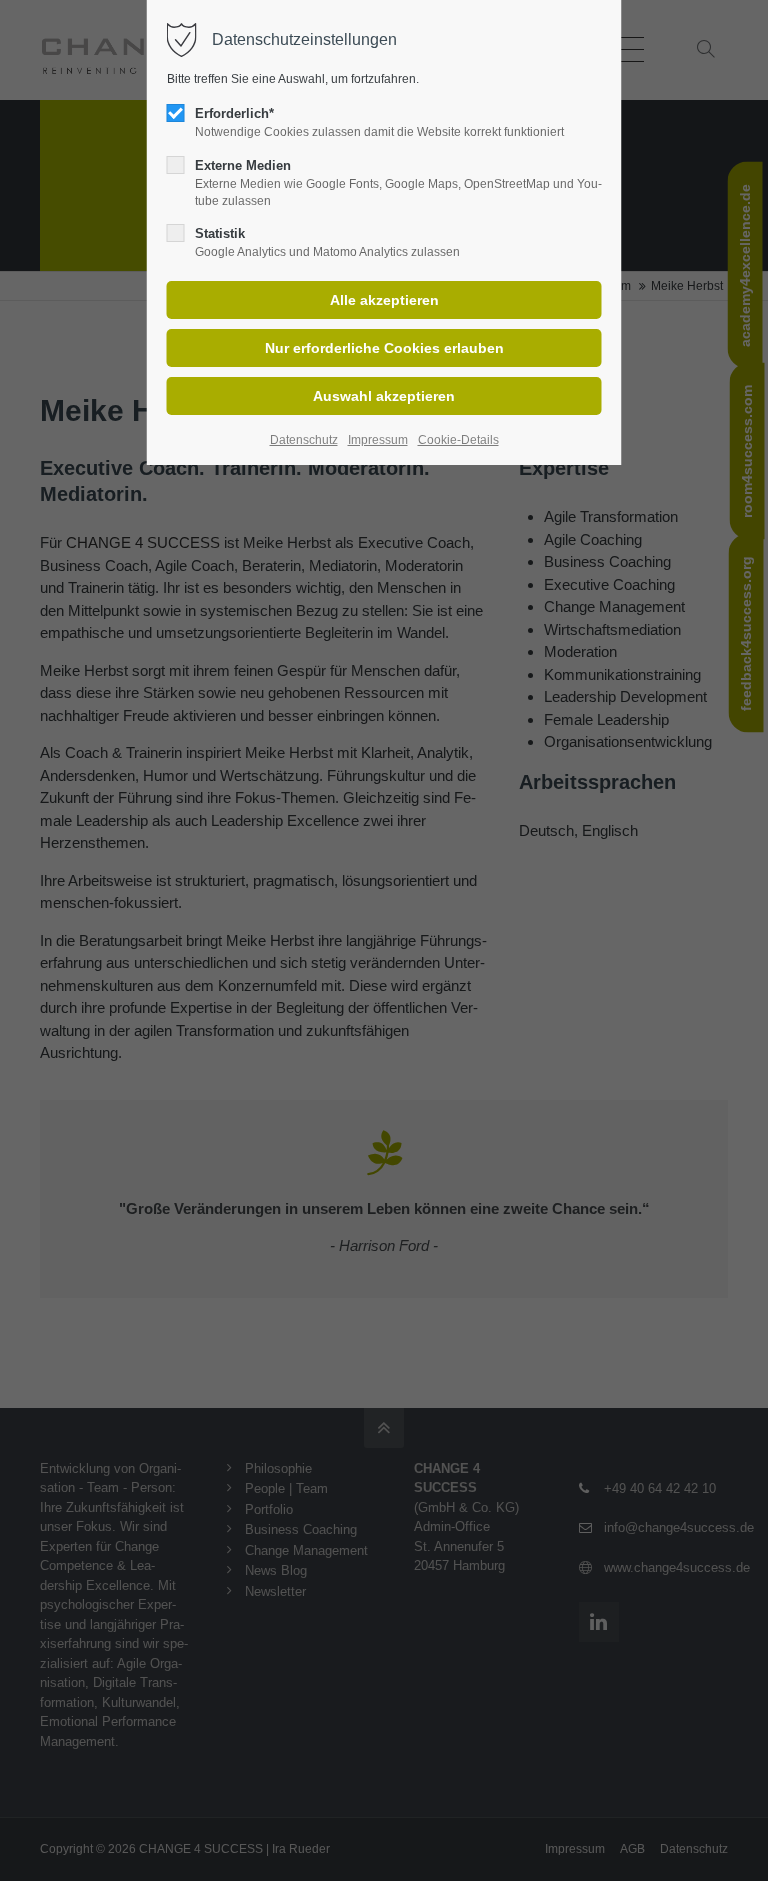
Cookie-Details (458, 440)
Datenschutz (304, 440)
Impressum (378, 440)
